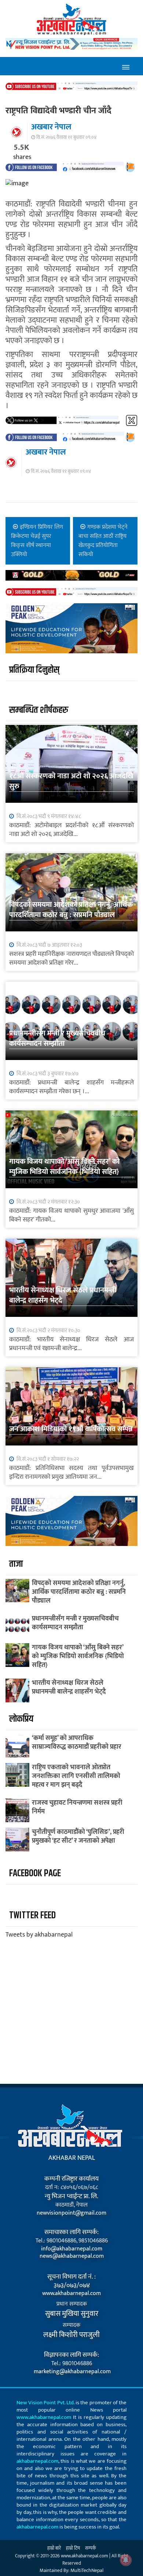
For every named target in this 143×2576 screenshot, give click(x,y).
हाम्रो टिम (73, 2548)
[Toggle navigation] (126, 66)
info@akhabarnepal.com (72, 2249)
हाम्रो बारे (54, 2548)
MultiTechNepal (87, 2570)
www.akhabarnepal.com (71, 2294)
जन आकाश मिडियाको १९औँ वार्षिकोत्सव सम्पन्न (71, 1429)
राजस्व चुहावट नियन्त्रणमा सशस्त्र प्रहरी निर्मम (77, 1807)
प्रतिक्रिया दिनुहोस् (34, 670)
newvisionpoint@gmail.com (71, 2213)
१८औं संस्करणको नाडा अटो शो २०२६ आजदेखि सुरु (71, 781)
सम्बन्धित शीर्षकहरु (39, 710)
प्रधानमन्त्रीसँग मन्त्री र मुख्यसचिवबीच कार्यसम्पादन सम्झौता (57, 1038)
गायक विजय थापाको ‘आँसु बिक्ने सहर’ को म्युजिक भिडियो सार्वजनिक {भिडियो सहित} (64, 1167)
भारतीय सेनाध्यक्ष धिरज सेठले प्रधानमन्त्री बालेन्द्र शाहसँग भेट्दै (63, 1295)
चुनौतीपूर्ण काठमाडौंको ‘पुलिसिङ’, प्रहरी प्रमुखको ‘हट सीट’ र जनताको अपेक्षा (78, 1836)
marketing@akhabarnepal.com (71, 2372)
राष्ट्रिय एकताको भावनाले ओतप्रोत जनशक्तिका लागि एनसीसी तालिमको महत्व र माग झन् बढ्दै (76, 1776)
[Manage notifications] (126, 2560)
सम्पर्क (91, 2548)
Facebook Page (35, 1874)
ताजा (16, 1564)
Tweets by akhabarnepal (39, 1935)
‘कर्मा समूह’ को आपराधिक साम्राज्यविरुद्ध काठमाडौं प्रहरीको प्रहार (77, 1743)
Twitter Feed (32, 1916)
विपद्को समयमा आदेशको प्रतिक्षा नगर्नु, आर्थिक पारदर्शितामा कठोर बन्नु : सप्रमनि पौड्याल (71, 910)
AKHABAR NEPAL (72, 2158)
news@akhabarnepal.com (72, 2256)
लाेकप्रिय (21, 1719)
